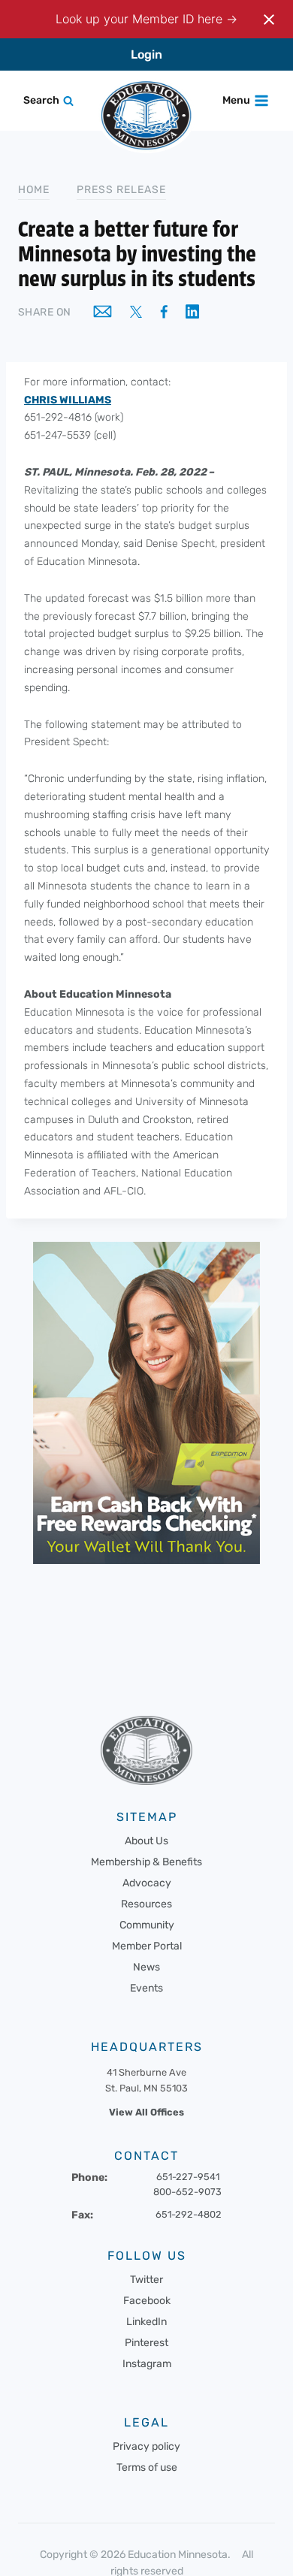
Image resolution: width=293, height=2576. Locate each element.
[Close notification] (269, 20)
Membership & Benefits (146, 1862)
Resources (146, 1904)
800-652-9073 (187, 2192)
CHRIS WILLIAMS (68, 400)
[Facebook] (164, 313)
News (146, 1967)
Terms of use (147, 2467)
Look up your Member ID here (141, 19)
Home (34, 190)
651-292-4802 (189, 2214)
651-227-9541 (188, 2177)
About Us (146, 1841)
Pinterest (146, 2343)
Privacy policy (146, 2446)
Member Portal (147, 1946)
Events (146, 1988)
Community (147, 1925)
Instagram (147, 2364)
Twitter (146, 2280)
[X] (136, 313)
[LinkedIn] (192, 313)
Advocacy (147, 1883)
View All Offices (146, 2112)
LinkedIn (146, 2322)
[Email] (103, 313)
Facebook (147, 2301)
